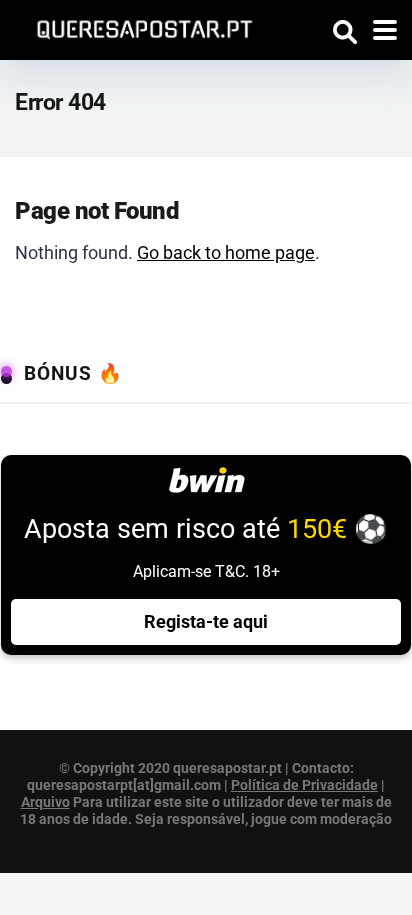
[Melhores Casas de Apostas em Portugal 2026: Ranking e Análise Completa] (137, 26)
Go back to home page (226, 252)
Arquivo (45, 802)
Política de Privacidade (304, 785)
